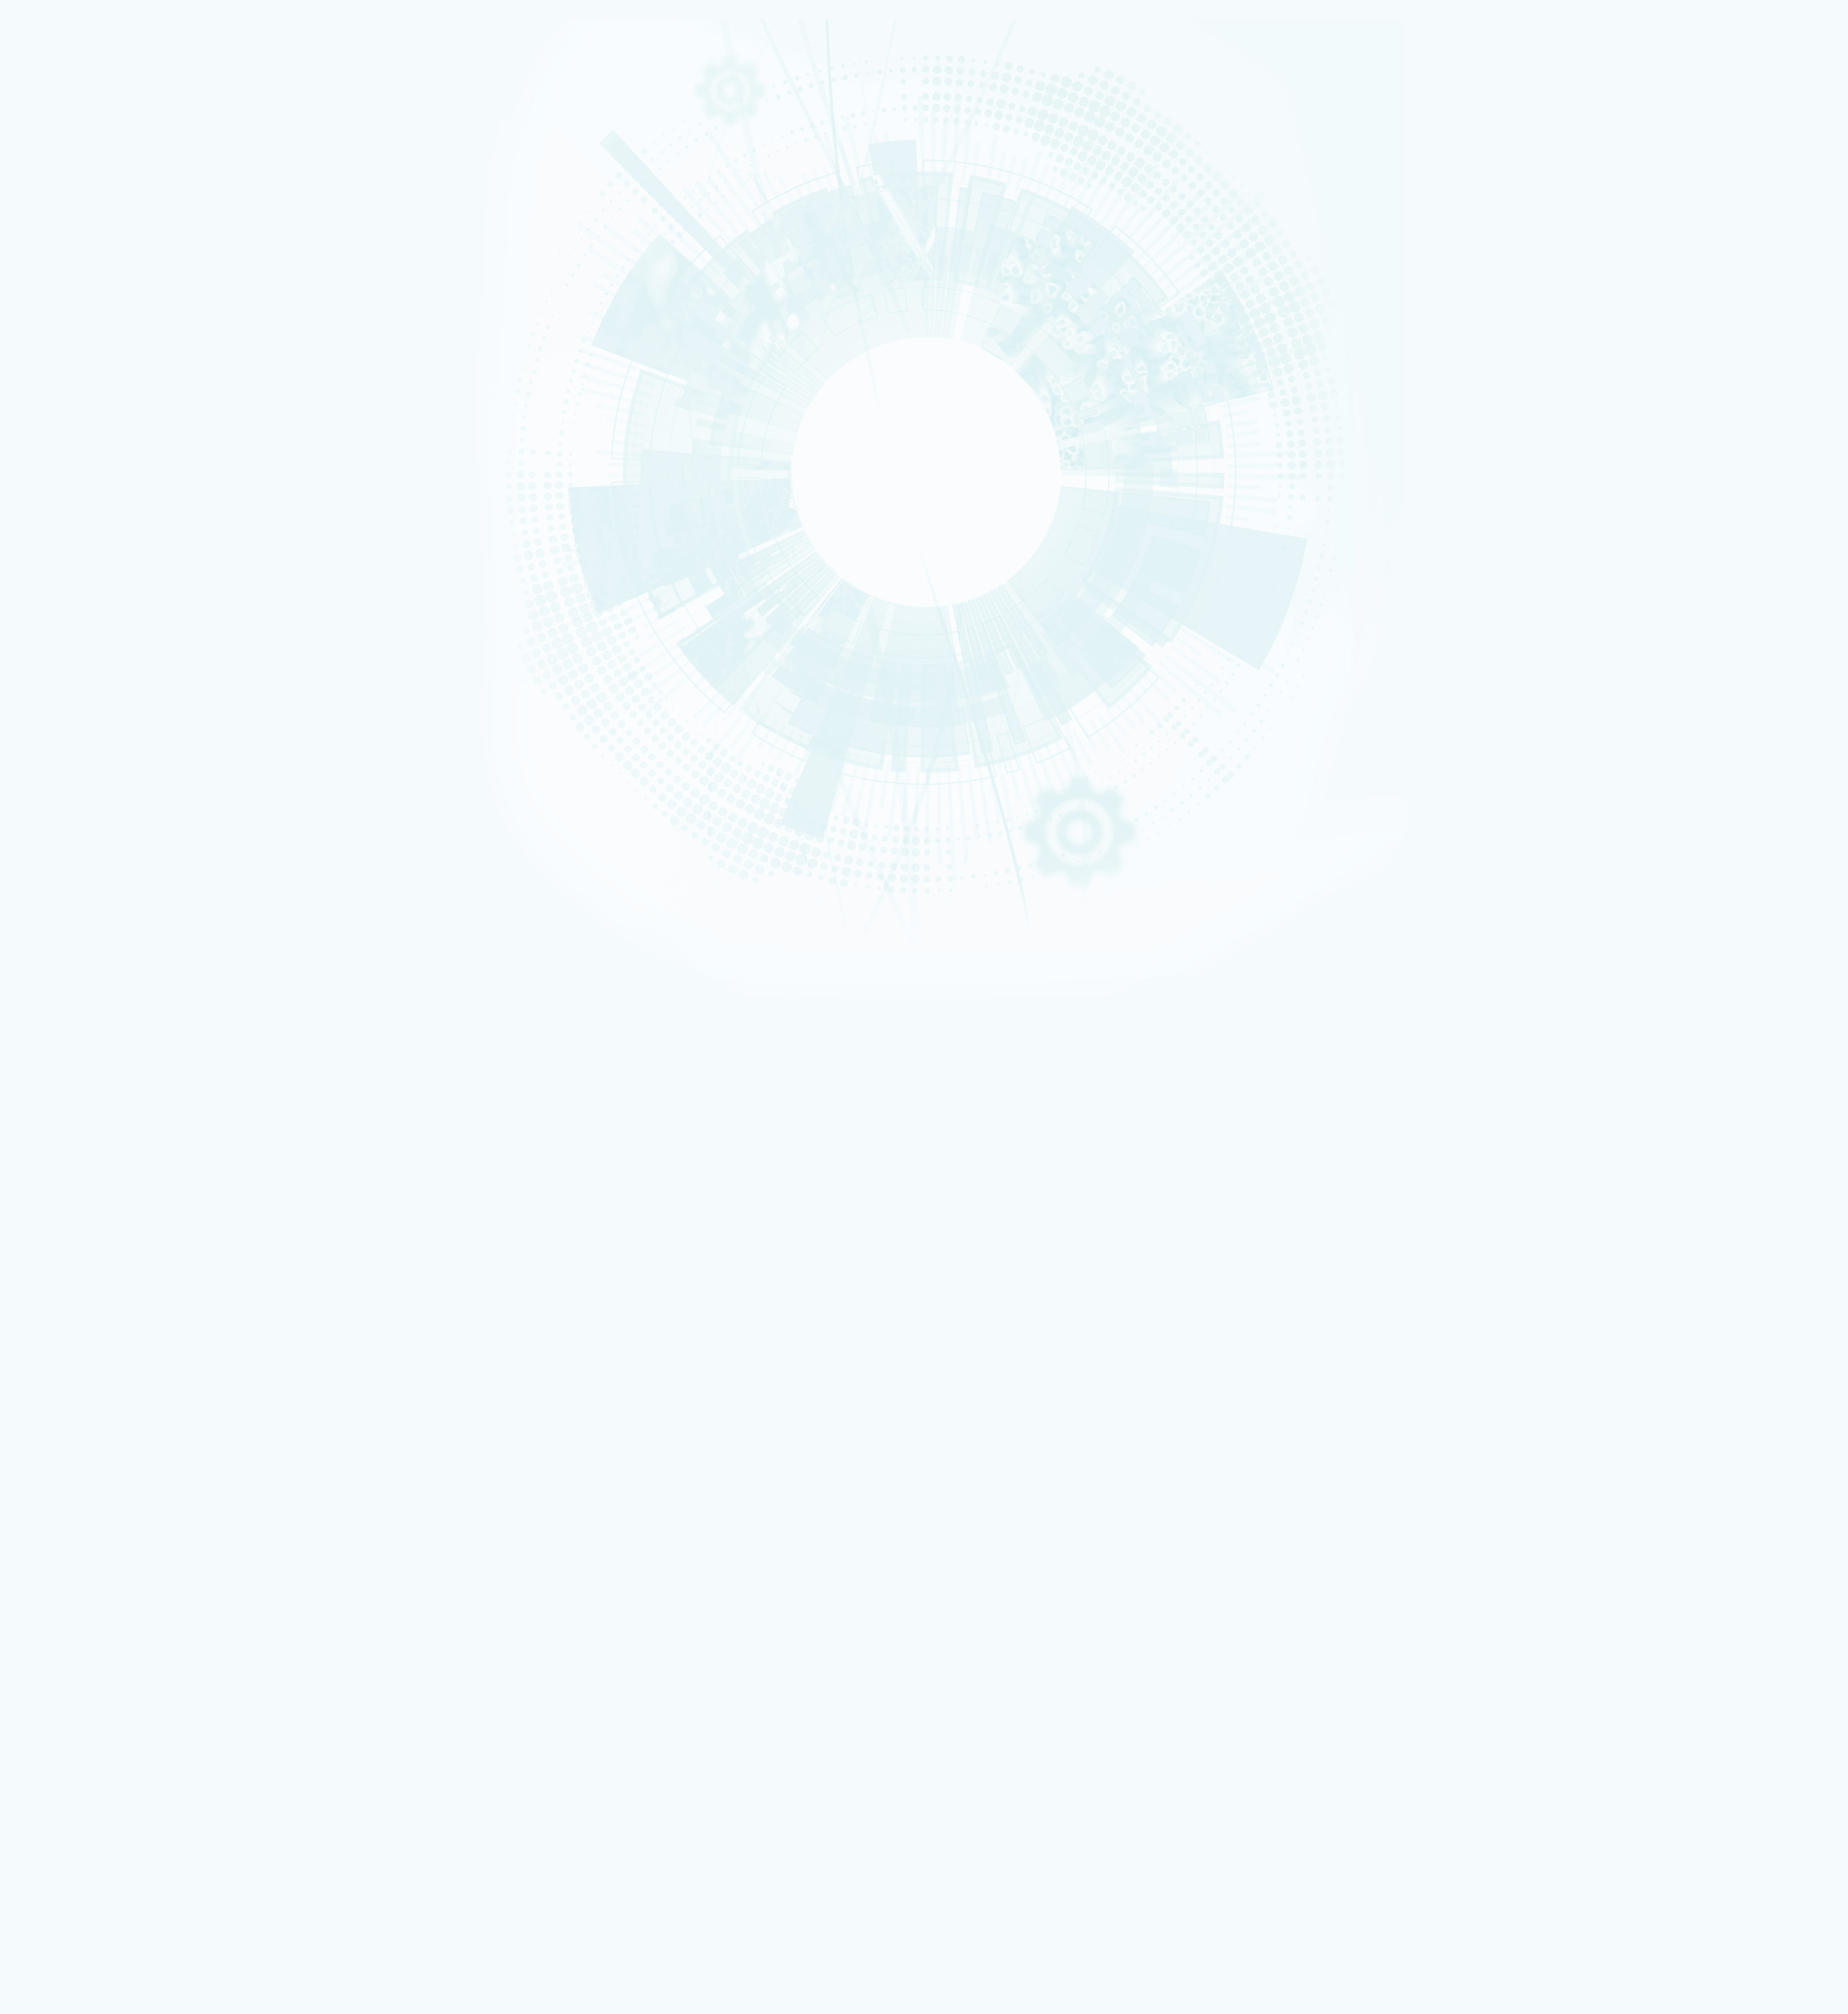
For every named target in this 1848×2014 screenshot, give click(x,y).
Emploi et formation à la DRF (79, 554)
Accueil (50, 607)
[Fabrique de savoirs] (100, 67)
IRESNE (43, 367)
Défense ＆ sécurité (54, 229)
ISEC (42, 379)
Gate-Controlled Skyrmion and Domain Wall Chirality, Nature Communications (140, 1107)
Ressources (42, 1493)
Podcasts (46, 494)
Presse (53, 1486)
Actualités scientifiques (78, 1455)
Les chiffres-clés (60, 203)
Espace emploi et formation (80, 1658)
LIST (41, 410)
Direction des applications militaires (91, 1716)
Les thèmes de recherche (73, 273)
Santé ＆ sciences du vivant (60, 260)
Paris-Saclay (48, 645)
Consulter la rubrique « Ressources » (54, 519)
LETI (41, 404)
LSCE (42, 435)
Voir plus (22, 1252)
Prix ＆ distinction (68, 1463)
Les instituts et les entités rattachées (97, 214)
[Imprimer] (40, 705)
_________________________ (77, 1690)
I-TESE (43, 385)
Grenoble (46, 651)
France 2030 (62, 1433)
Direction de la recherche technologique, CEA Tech (109, 1729)
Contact (36, 1317)
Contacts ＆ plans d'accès (59, 633)
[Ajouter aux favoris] (53, 719)
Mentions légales (50, 1302)
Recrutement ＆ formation (59, 100)
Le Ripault (58, 1801)
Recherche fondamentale (59, 130)
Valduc (44, 670)
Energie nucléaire (52, 235)
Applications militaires (56, 112)
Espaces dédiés (47, 1638)
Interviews (49, 506)
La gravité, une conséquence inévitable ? (89, 1231)
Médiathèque (61, 1820)
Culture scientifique (53, 1807)
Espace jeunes (62, 1677)
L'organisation (55, 191)
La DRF (33, 1365)
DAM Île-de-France (54, 664)
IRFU (41, 472)
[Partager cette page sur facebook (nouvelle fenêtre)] (95, 732)
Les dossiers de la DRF (77, 1501)
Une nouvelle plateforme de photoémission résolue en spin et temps (126, 1179)
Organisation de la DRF (78, 1388)
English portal (62, 1696)
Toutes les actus (65, 1840)
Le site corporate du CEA (76, 1710)
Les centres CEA (48, 1742)
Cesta (43, 676)
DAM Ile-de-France (68, 1775)
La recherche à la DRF (57, 1411)
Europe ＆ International (71, 319)
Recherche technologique (59, 124)
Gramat (54, 1794)
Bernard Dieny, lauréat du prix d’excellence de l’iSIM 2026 (112, 1196)
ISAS (42, 373)
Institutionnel (44, 1703)
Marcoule (46, 658)
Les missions (51, 180)
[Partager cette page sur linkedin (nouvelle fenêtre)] (93, 759)
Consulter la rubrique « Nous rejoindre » (58, 568)
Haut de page (26, 1331)
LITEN (42, 391)
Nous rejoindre (48, 145)
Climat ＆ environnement (58, 266)
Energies (45, 118)
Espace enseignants (70, 1671)
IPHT (41, 453)
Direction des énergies (73, 1723)
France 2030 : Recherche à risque (85, 296)
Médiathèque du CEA (75, 1516)
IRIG (41, 478)
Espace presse (62, 1651)
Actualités (78, 607)
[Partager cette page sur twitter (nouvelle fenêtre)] (91, 746)
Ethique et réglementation (76, 225)
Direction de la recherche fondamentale (96, 1736)
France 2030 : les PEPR (66, 308)
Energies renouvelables (58, 242)
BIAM (42, 447)
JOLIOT (44, 428)
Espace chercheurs (68, 1664)
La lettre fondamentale (78, 1478)
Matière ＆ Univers (53, 254)
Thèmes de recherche (77, 1418)
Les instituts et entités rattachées (93, 1396)
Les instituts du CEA (53, 1863)
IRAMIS (43, 460)
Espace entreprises (69, 1684)
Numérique (47, 248)
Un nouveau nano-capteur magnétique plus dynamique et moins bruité (129, 1161)
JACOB (44, 423)
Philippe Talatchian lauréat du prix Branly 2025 (96, 1214)
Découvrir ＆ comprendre (77, 1814)
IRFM (42, 465)
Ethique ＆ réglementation (83, 1403)
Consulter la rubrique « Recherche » (53, 333)
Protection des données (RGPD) (73, 1310)
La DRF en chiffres (69, 1380)
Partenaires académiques (74, 285)
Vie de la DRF (62, 1470)
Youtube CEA (62, 1508)
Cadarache (47, 639)
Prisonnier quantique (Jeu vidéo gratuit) (96, 1827)
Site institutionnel (309, 1587)
